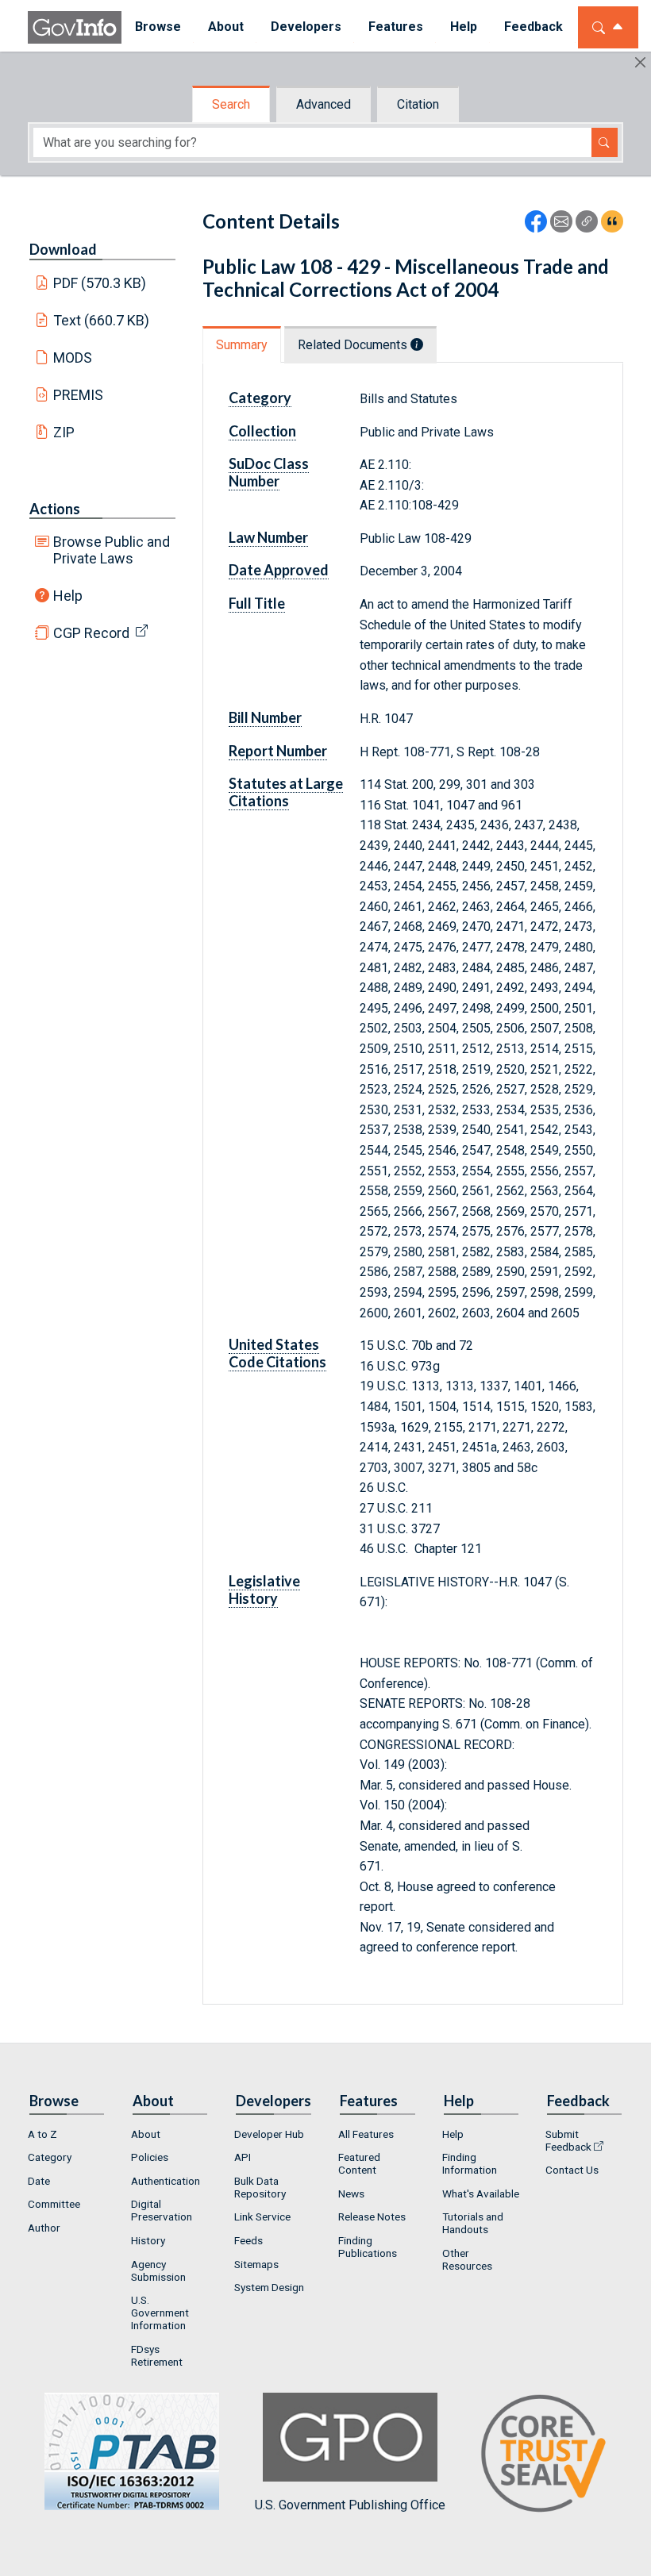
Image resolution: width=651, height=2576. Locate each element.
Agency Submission (158, 2270)
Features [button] (396, 27)
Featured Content (359, 2163)
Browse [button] (158, 27)
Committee (54, 2204)
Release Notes (372, 2217)
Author (44, 2228)
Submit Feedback (568, 2140)
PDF (100, 283)
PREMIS (78, 395)
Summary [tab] (242, 345)
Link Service (262, 2217)
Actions (55, 509)
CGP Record (91, 633)
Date (39, 2181)
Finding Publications (368, 2247)
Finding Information (470, 2163)
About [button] (226, 27)
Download (63, 249)
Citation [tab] (418, 104)
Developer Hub (269, 2134)
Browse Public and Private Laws (112, 550)
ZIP (64, 432)
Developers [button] (306, 27)
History (148, 2240)
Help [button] (464, 27)
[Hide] (640, 62)
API (243, 2157)
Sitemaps (256, 2264)
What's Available (481, 2193)
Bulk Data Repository (260, 2187)
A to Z (42, 2134)
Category (50, 2157)
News (351, 2193)
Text (102, 320)
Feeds (248, 2240)
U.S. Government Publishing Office (350, 2505)
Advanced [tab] (324, 104)
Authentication (166, 2181)
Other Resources (467, 2259)
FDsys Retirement (157, 2355)
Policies (150, 2157)
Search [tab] (231, 104)
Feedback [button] (534, 27)
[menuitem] (158, 27)
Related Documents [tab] (354, 345)
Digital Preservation (162, 2210)
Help (68, 596)
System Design (269, 2287)
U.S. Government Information (160, 2313)
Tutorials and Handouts (473, 2223)
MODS (73, 358)
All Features (366, 2134)
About (146, 2134)
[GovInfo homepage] (75, 27)
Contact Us (572, 2170)
